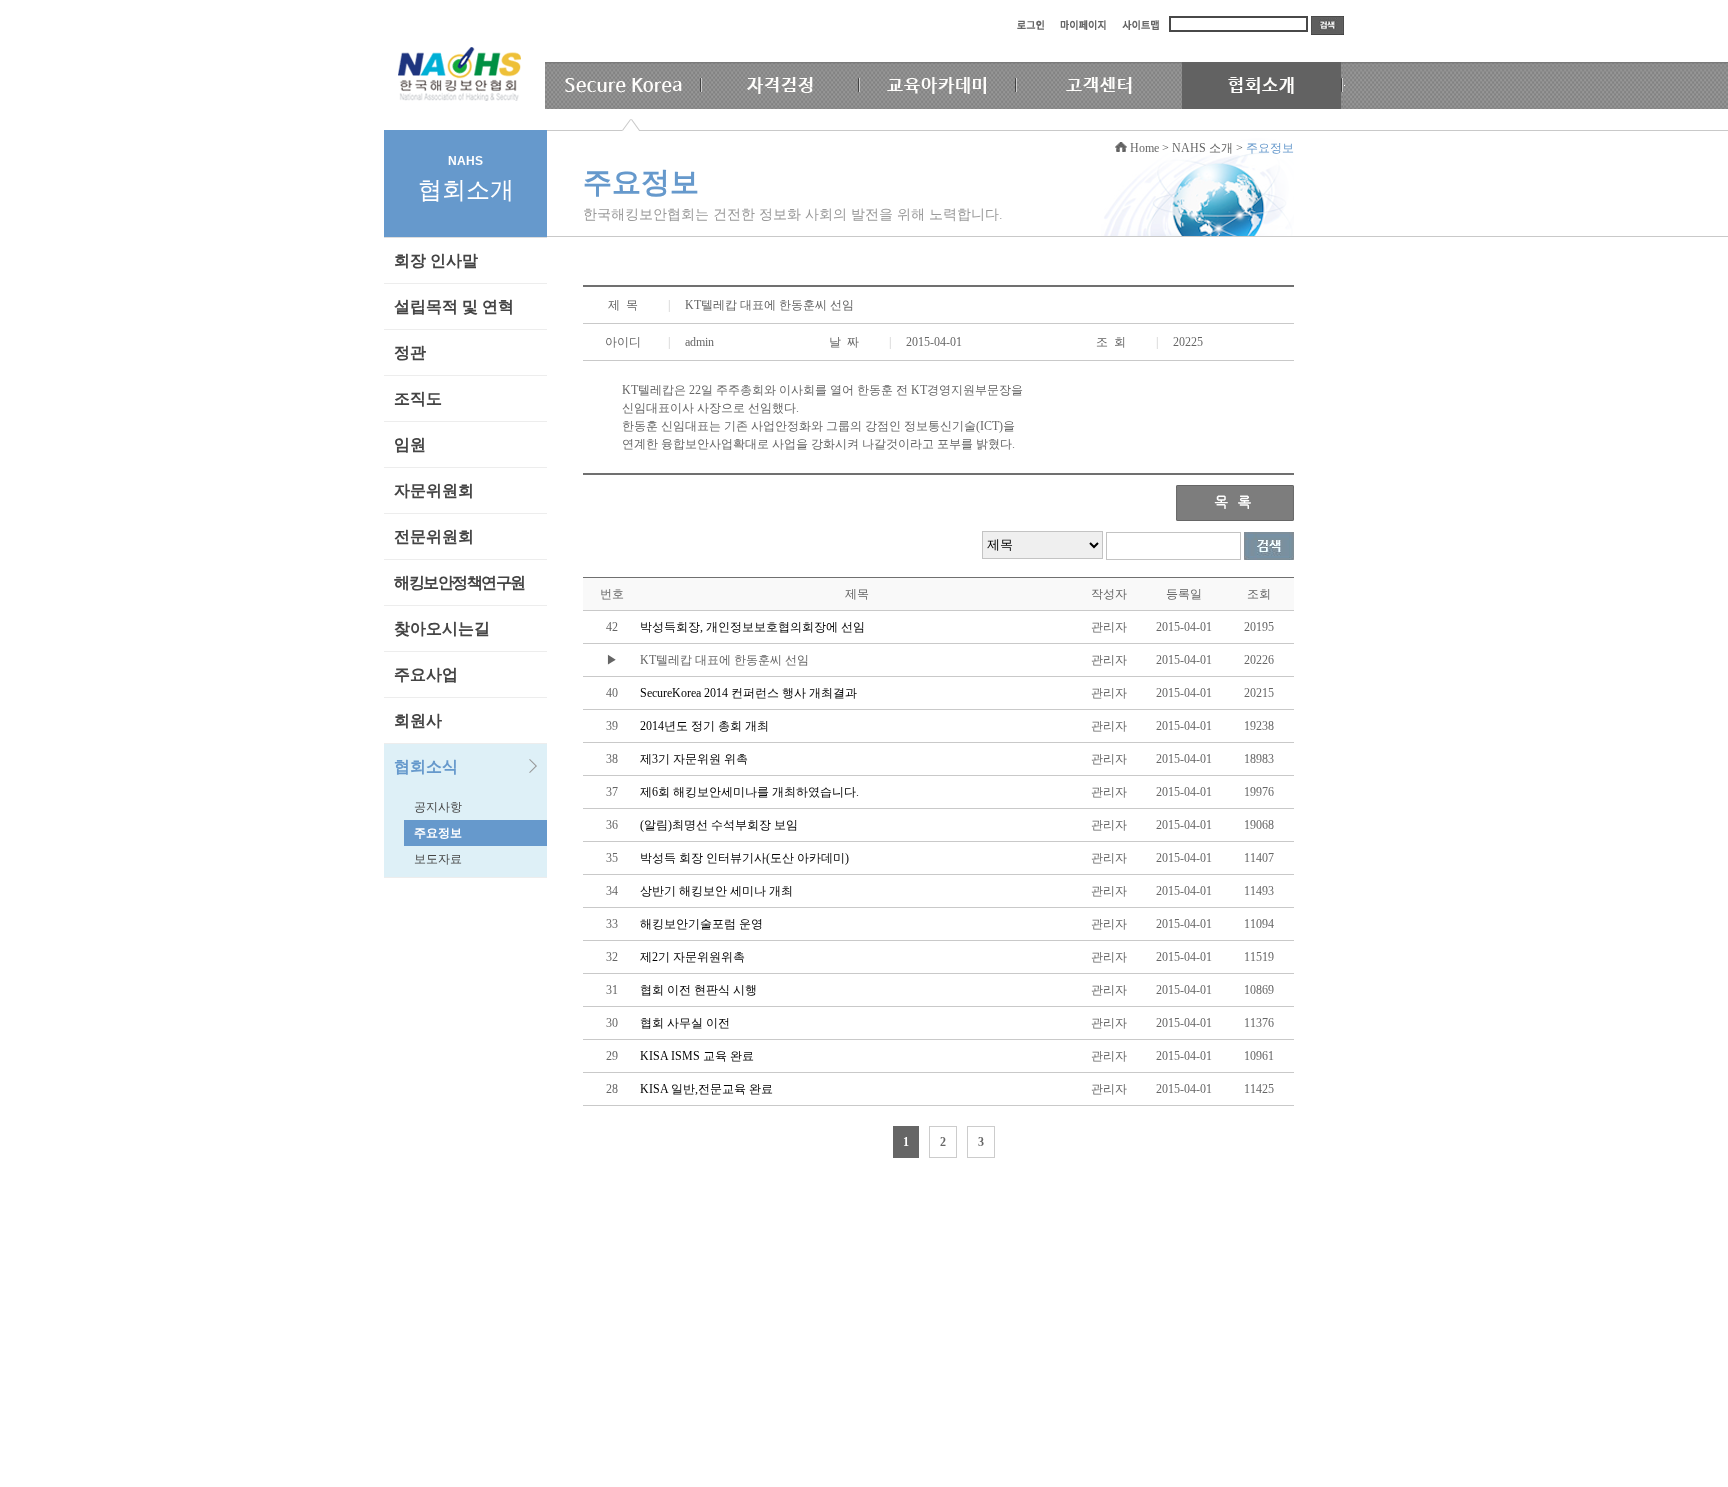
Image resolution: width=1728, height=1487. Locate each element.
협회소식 (426, 766)
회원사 (418, 720)
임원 (410, 444)
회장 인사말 (436, 260)
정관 (410, 352)
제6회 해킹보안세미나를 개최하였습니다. (749, 792)
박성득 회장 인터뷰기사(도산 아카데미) (744, 858)
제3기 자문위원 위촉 (694, 759)
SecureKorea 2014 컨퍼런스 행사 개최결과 (748, 693)
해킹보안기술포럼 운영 (701, 924)
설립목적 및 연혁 (454, 306)
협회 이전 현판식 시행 (698, 990)
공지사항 (438, 807)
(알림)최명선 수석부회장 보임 (719, 825)
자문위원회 (434, 490)
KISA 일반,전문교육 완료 (706, 1089)
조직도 (418, 398)
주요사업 (426, 674)
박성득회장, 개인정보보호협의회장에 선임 (752, 627)
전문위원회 (434, 536)
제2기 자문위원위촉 (692, 957)
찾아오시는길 (442, 628)
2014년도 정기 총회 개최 (704, 726)
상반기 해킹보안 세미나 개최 (716, 891)
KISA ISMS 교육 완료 (697, 1056)
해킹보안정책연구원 (459, 582)
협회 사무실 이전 (685, 1023)
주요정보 (438, 833)
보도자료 (438, 859)
